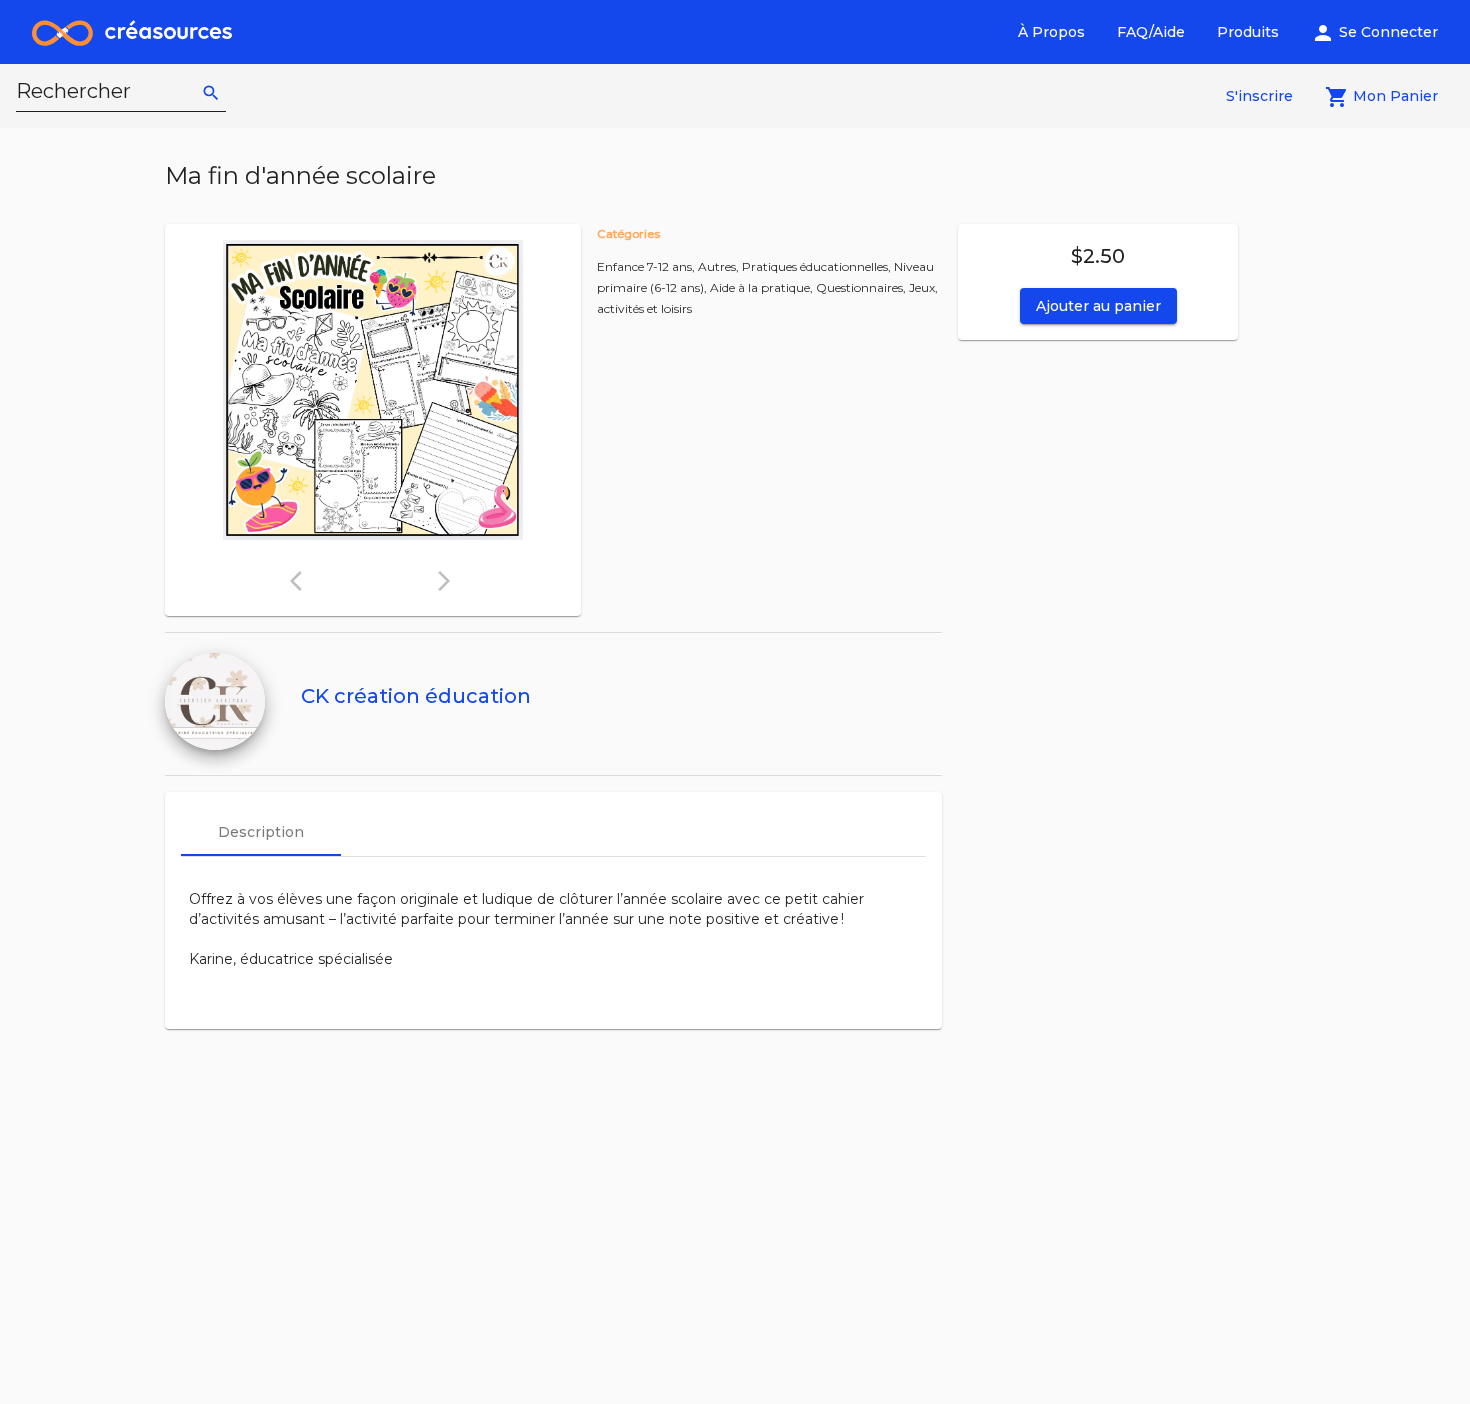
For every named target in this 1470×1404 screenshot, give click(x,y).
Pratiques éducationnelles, (818, 266)
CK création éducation (416, 696)
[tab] (261, 832)
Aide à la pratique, (763, 287)
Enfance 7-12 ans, (647, 266)
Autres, (720, 266)
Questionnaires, (862, 287)
